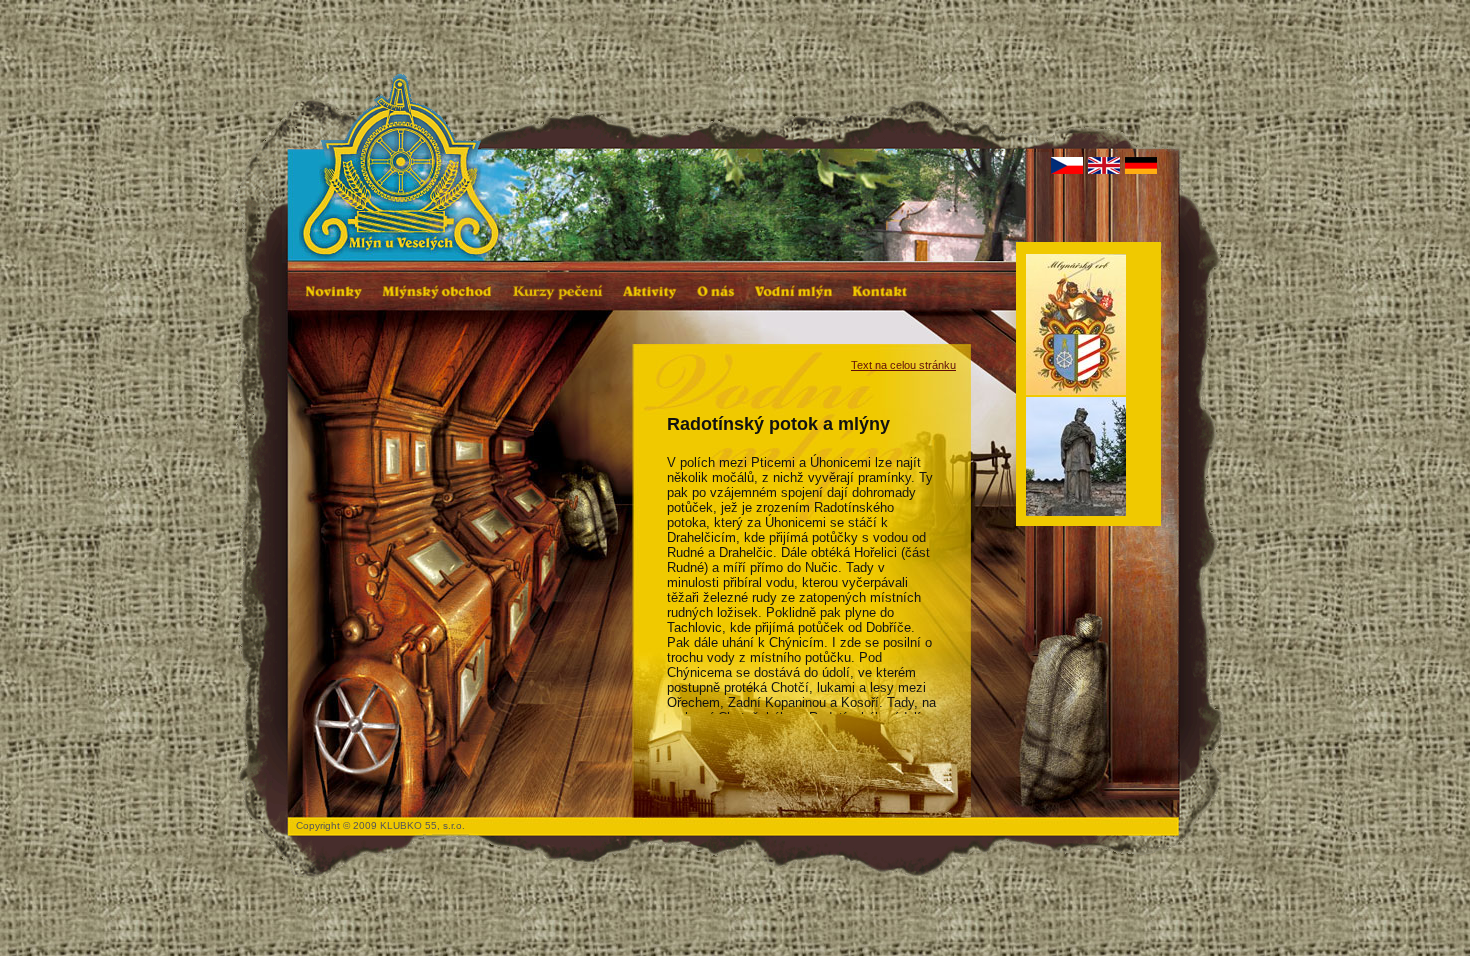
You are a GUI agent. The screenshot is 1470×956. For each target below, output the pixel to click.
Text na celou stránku (903, 365)
